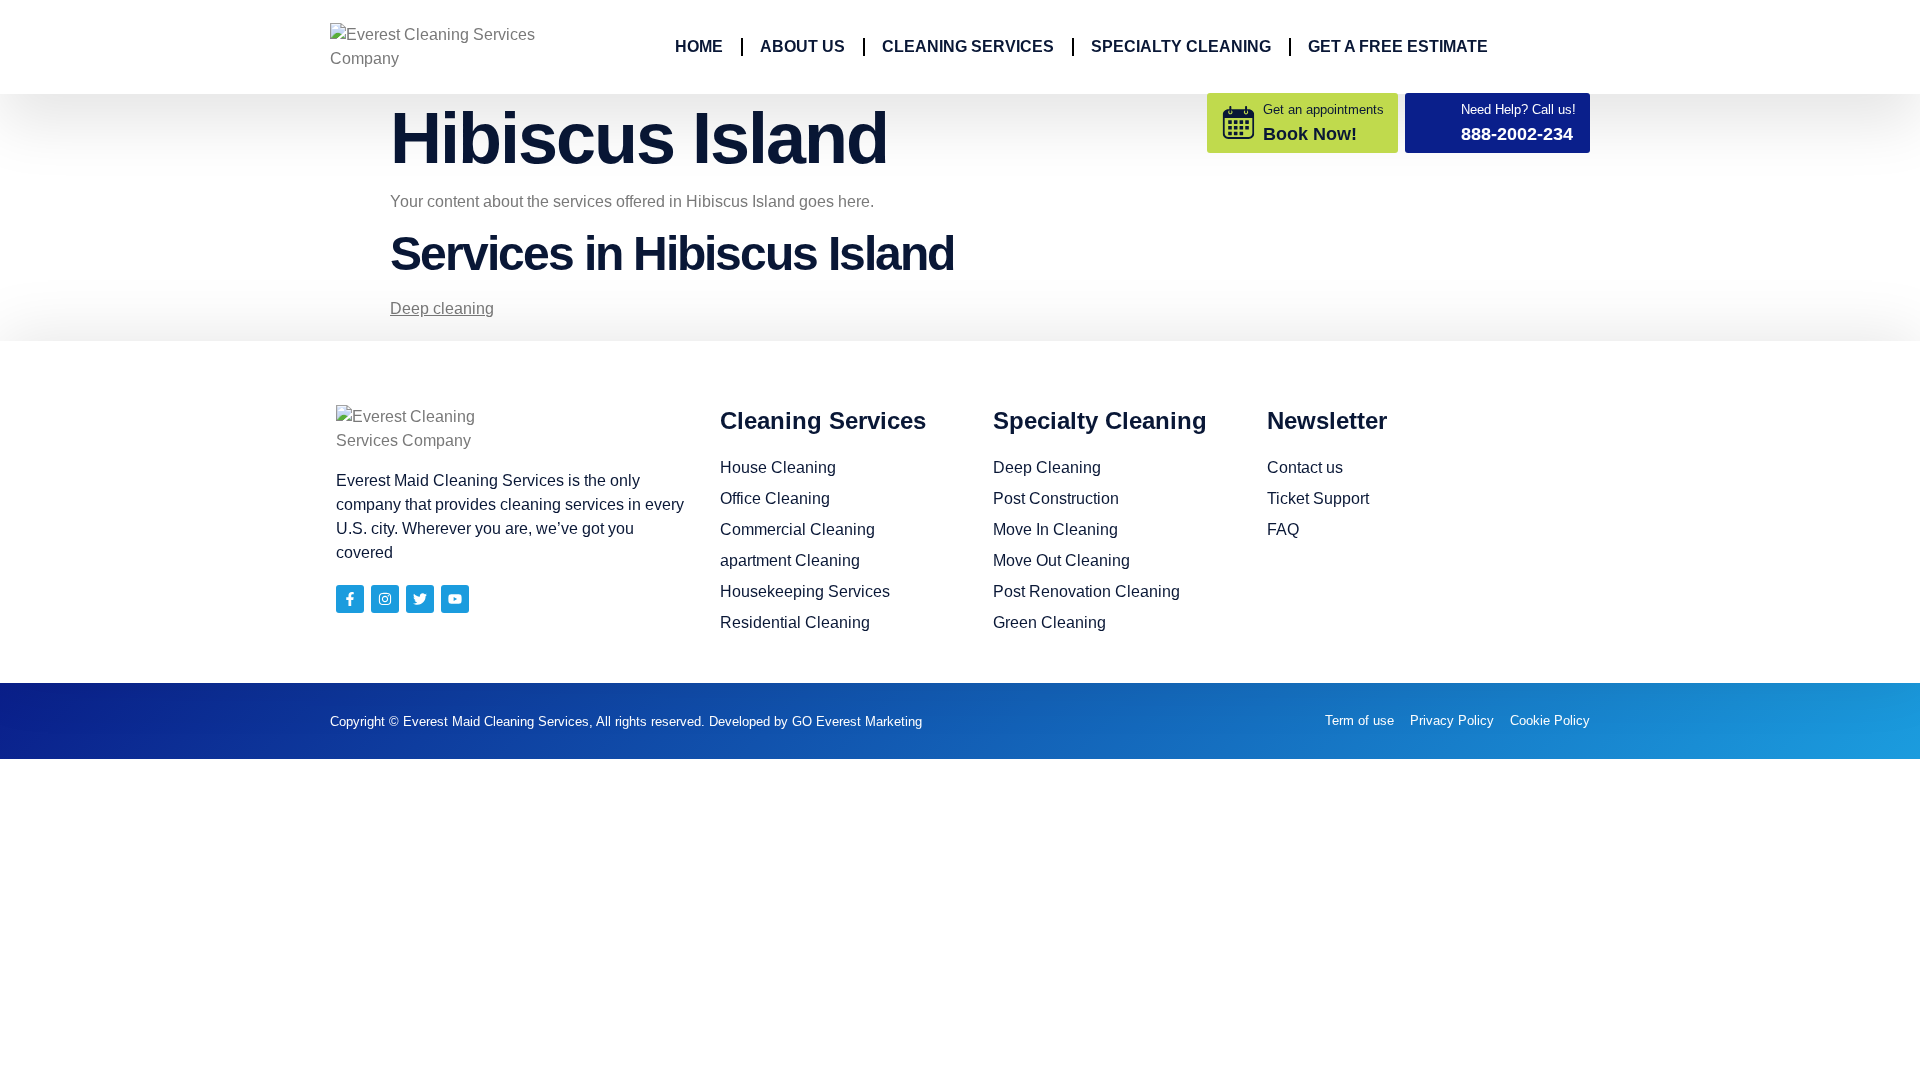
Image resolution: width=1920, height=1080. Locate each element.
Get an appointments (1323, 109)
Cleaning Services (968, 46)
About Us (802, 46)
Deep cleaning (442, 308)
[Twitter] (420, 599)
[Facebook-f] (350, 599)
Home (699, 46)
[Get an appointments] (1238, 122)
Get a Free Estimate (1398, 46)
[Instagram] (385, 599)
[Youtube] (455, 599)
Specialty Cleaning (1181, 46)
